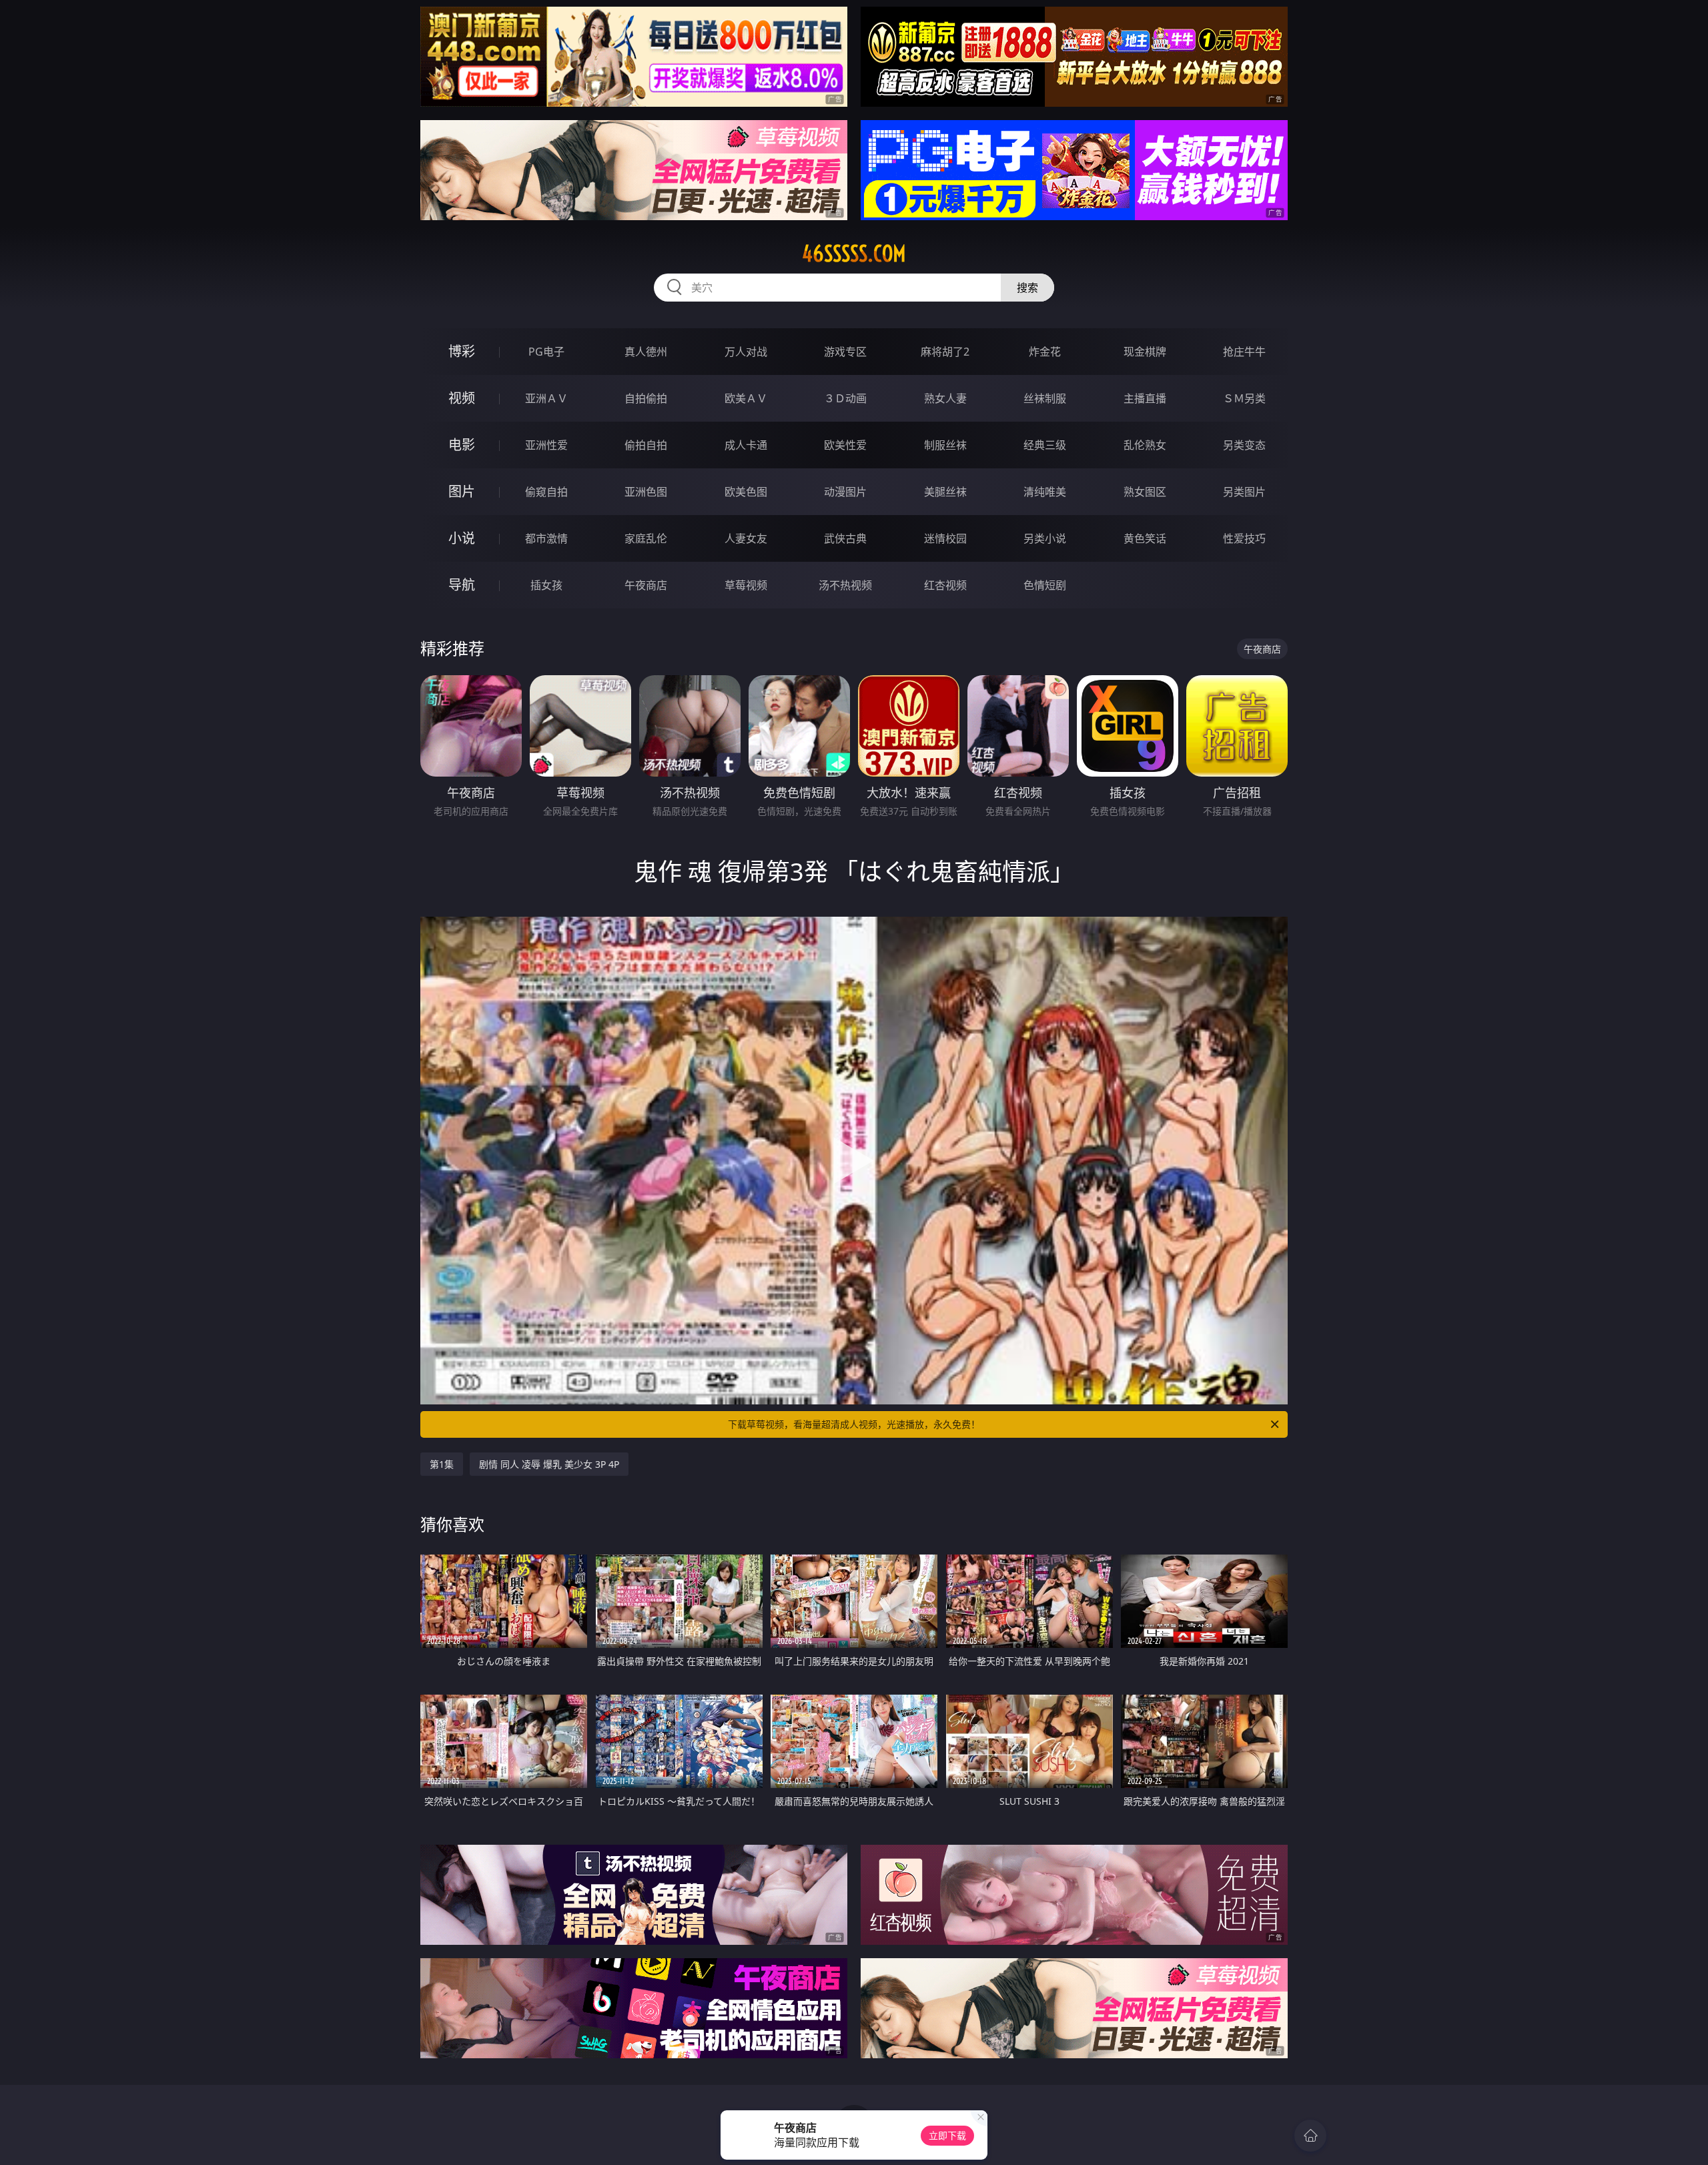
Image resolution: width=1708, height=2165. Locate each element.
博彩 (462, 351)
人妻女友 (746, 538)
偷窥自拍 (546, 492)
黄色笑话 (1145, 538)
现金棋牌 (1145, 352)
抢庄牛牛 (1244, 352)
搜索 (1027, 288)
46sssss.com (854, 254)
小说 (462, 538)
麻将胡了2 (945, 352)
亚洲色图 (646, 492)
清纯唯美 (1045, 492)
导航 (462, 585)
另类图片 (1244, 492)
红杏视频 (945, 585)
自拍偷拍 (646, 398)
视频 (462, 398)
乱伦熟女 (1145, 445)
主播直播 (1145, 398)
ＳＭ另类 (1244, 398)
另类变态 (1244, 445)
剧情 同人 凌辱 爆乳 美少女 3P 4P (549, 1464)
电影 (462, 445)
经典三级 (1045, 445)
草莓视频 (746, 585)
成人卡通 (746, 445)
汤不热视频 (845, 585)
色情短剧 (1045, 585)
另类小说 (1045, 538)
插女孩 (546, 585)
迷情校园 (945, 538)
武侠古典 (845, 538)
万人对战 (746, 352)
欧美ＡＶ (746, 398)
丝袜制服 (1045, 398)
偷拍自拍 (646, 445)
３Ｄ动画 (845, 398)
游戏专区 (845, 352)
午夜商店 (646, 585)
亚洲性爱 (546, 445)
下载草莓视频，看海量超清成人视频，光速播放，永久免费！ (854, 1424)
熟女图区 (1145, 492)
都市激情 (546, 538)
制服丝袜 (945, 445)
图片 (462, 491)
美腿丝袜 (945, 492)
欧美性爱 (845, 445)
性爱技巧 (1244, 538)
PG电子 (546, 352)
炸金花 (1045, 352)
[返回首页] (1310, 2136)
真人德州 (646, 352)
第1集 (442, 1464)
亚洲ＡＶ (546, 398)
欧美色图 (746, 492)
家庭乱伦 (646, 538)
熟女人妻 (945, 398)
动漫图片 (845, 492)
